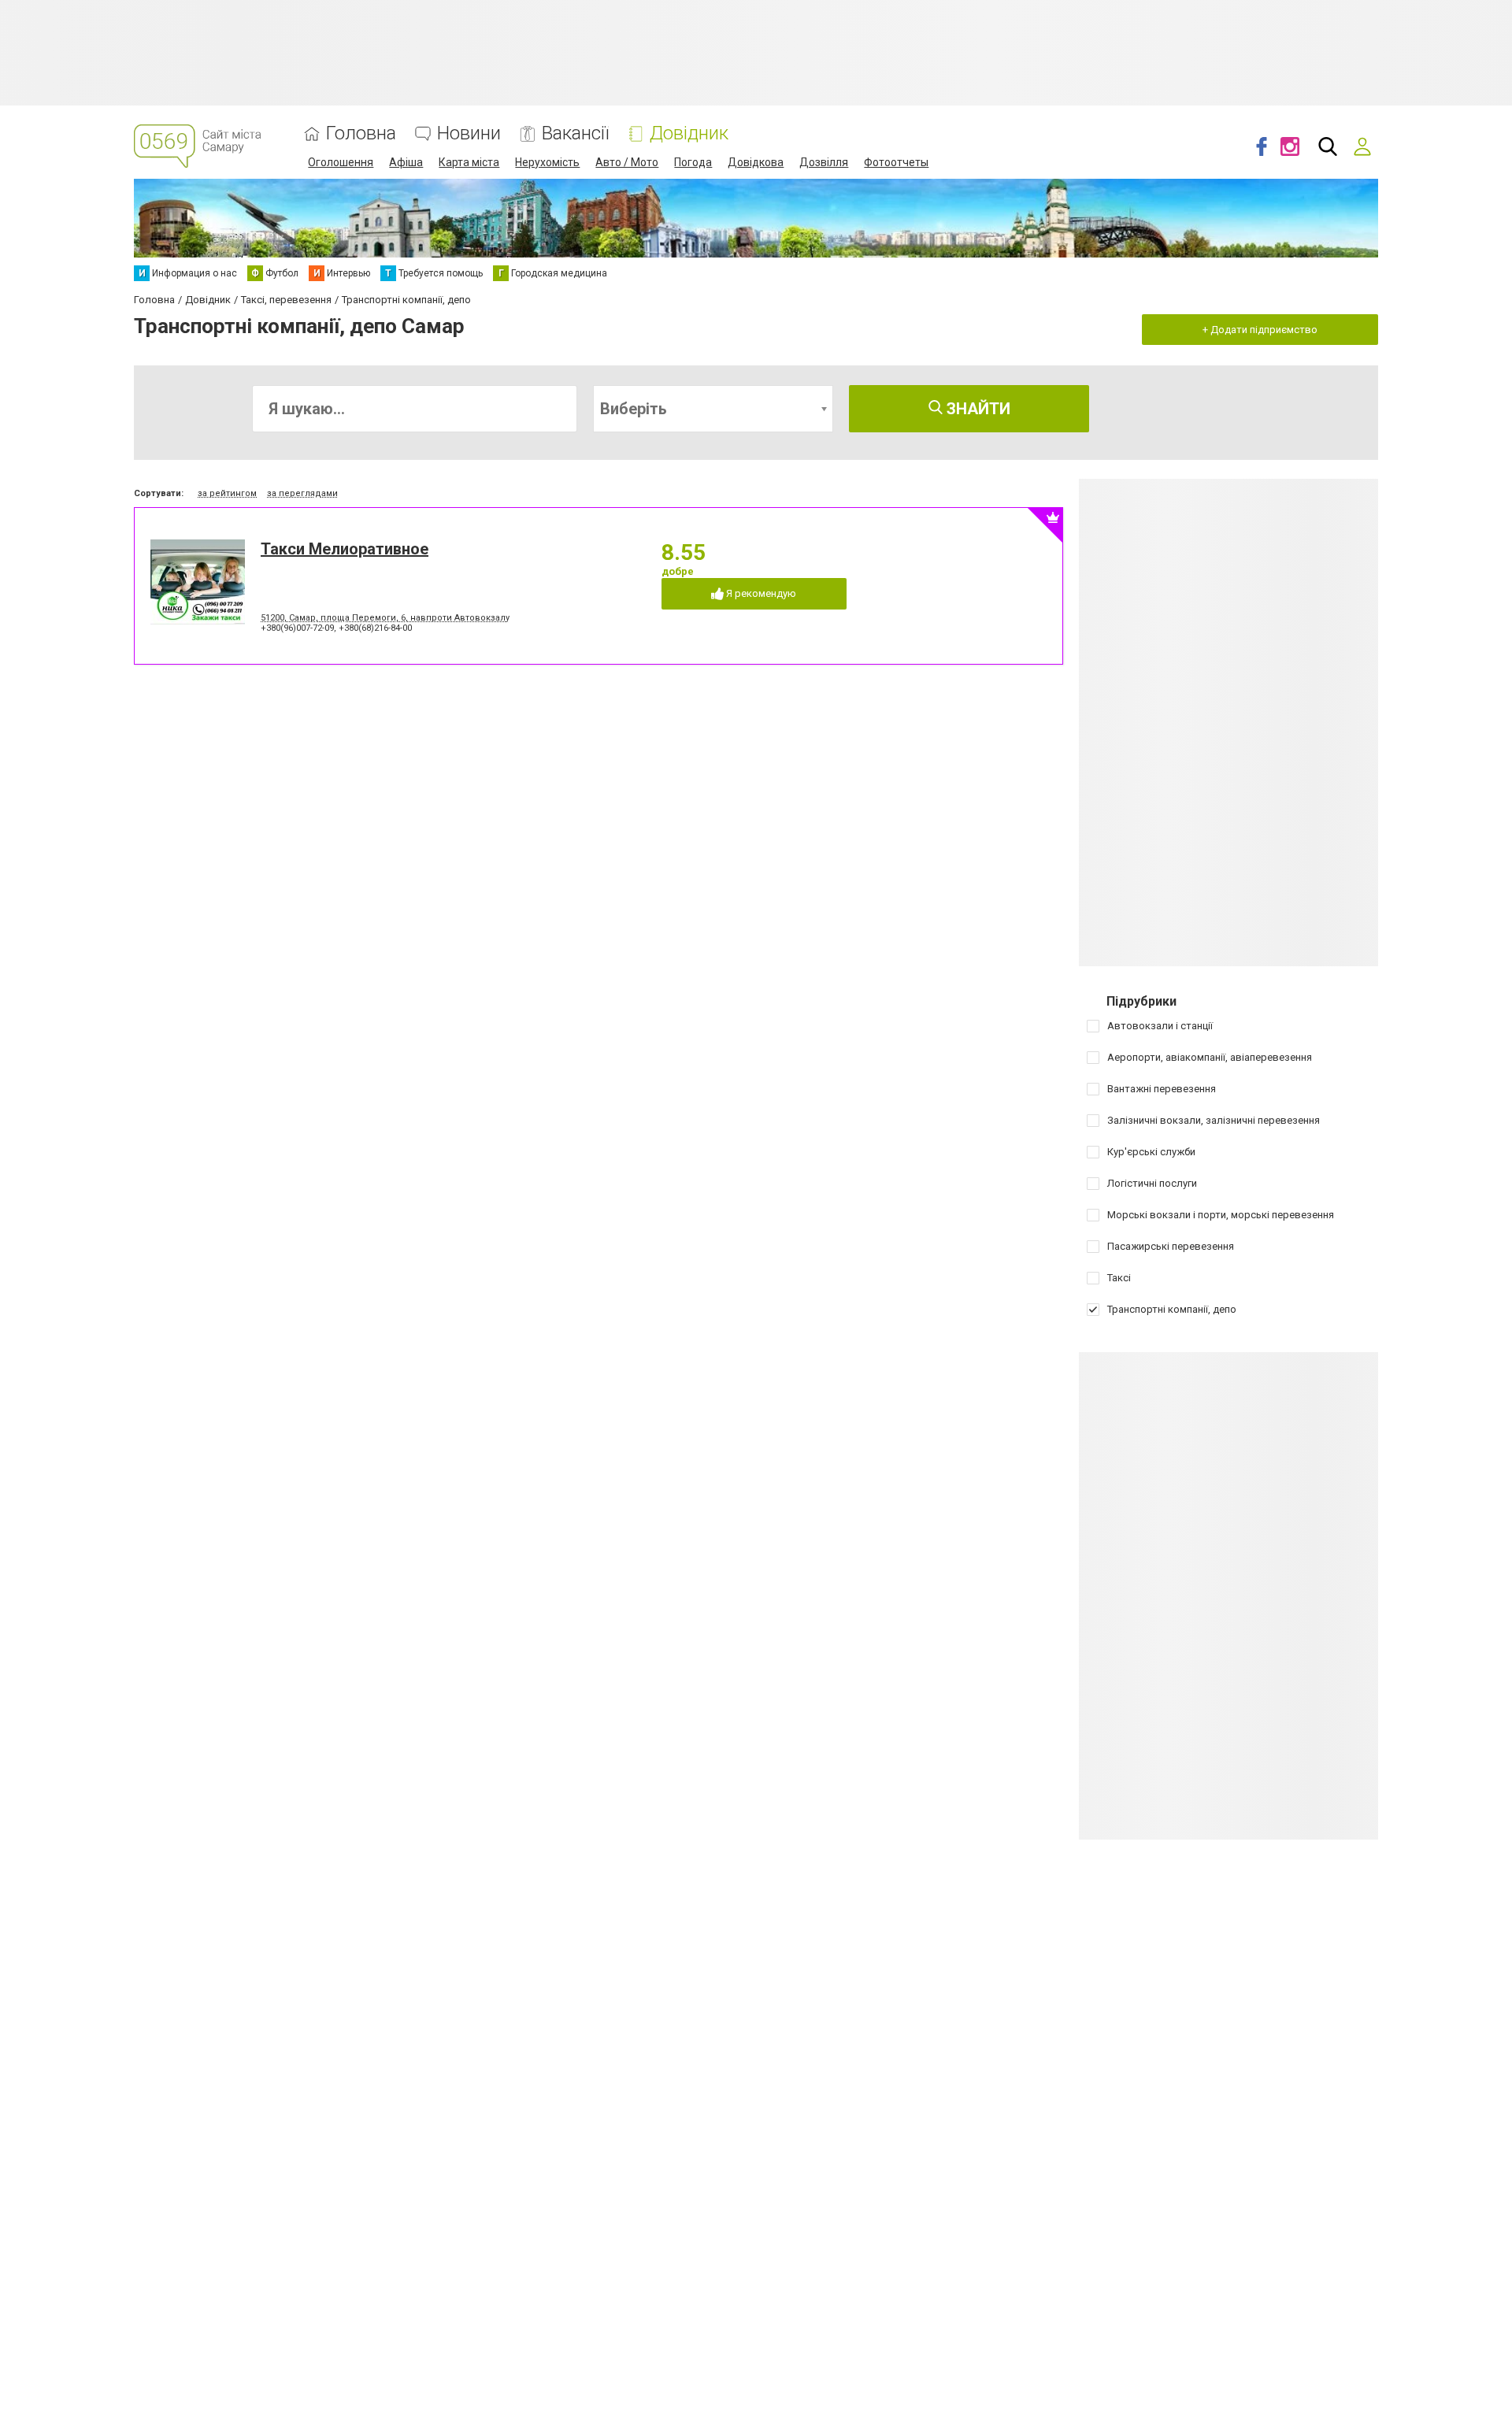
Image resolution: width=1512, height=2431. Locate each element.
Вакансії (575, 133)
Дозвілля (824, 162)
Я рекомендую (760, 593)
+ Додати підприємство (1260, 330)
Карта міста (469, 162)
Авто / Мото (627, 162)
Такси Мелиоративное (345, 549)
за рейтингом (227, 493)
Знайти (976, 409)
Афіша (406, 162)
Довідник (689, 133)
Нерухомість (547, 162)
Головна (361, 133)
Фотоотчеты (896, 162)
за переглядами (302, 493)
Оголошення (341, 162)
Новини (469, 133)
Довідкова (756, 162)
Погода (693, 162)
